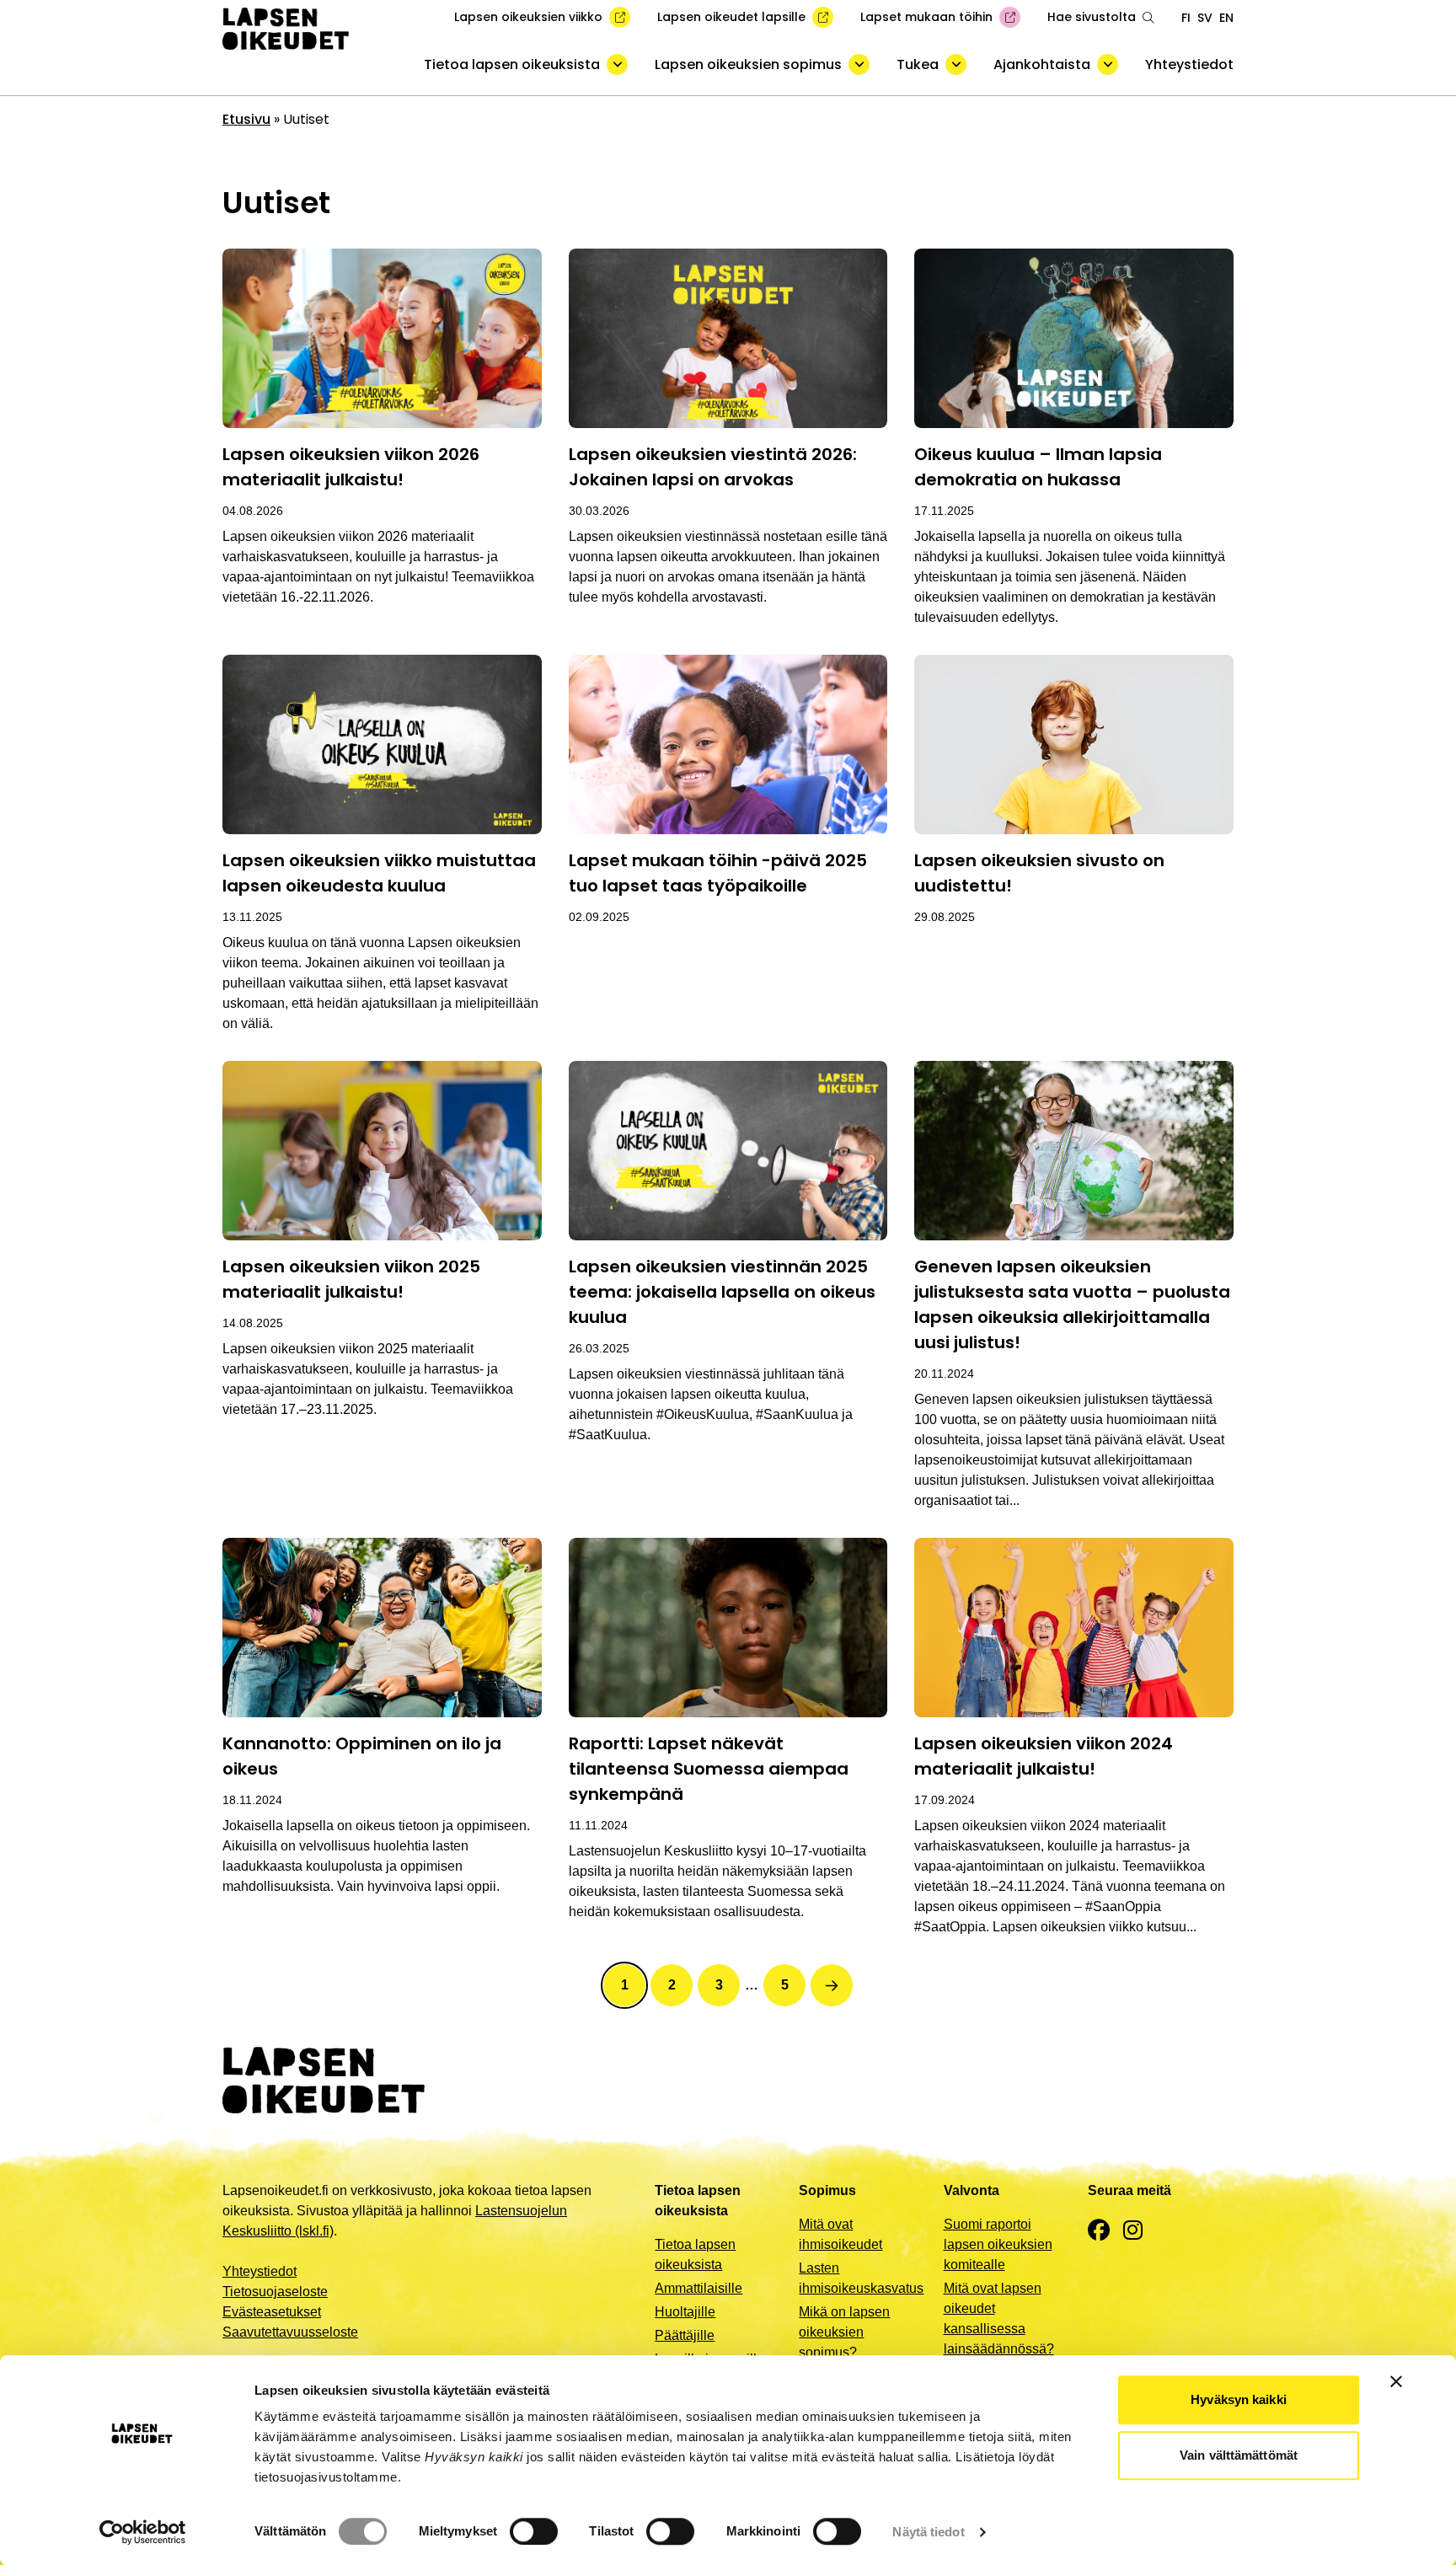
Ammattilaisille (699, 2288)
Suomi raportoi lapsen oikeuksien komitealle (998, 2244)
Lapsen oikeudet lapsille (731, 17)
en (1226, 18)
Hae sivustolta (1092, 17)
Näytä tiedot (928, 2532)
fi (1186, 18)
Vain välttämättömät (1239, 2455)
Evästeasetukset (272, 2312)
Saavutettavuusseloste (290, 2332)
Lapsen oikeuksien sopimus (748, 64)
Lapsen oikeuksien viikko (528, 17)
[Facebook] (1099, 2231)
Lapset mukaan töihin (926, 17)
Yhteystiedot (1189, 64)
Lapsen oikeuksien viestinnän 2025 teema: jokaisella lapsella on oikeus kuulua (722, 1292)
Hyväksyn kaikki (1239, 2399)
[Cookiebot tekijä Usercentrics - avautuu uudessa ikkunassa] (143, 2532)
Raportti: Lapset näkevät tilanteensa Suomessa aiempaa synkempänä (709, 1769)
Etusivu (246, 119)
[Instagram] (1133, 2231)
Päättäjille (685, 2335)
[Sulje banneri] (1396, 2381)
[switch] (534, 2531)
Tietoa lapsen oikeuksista (512, 64)
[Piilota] (617, 64)
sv (1205, 18)
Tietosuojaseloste (275, 2292)
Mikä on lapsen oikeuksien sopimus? (844, 2332)
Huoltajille (685, 2312)
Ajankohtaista (1042, 64)
